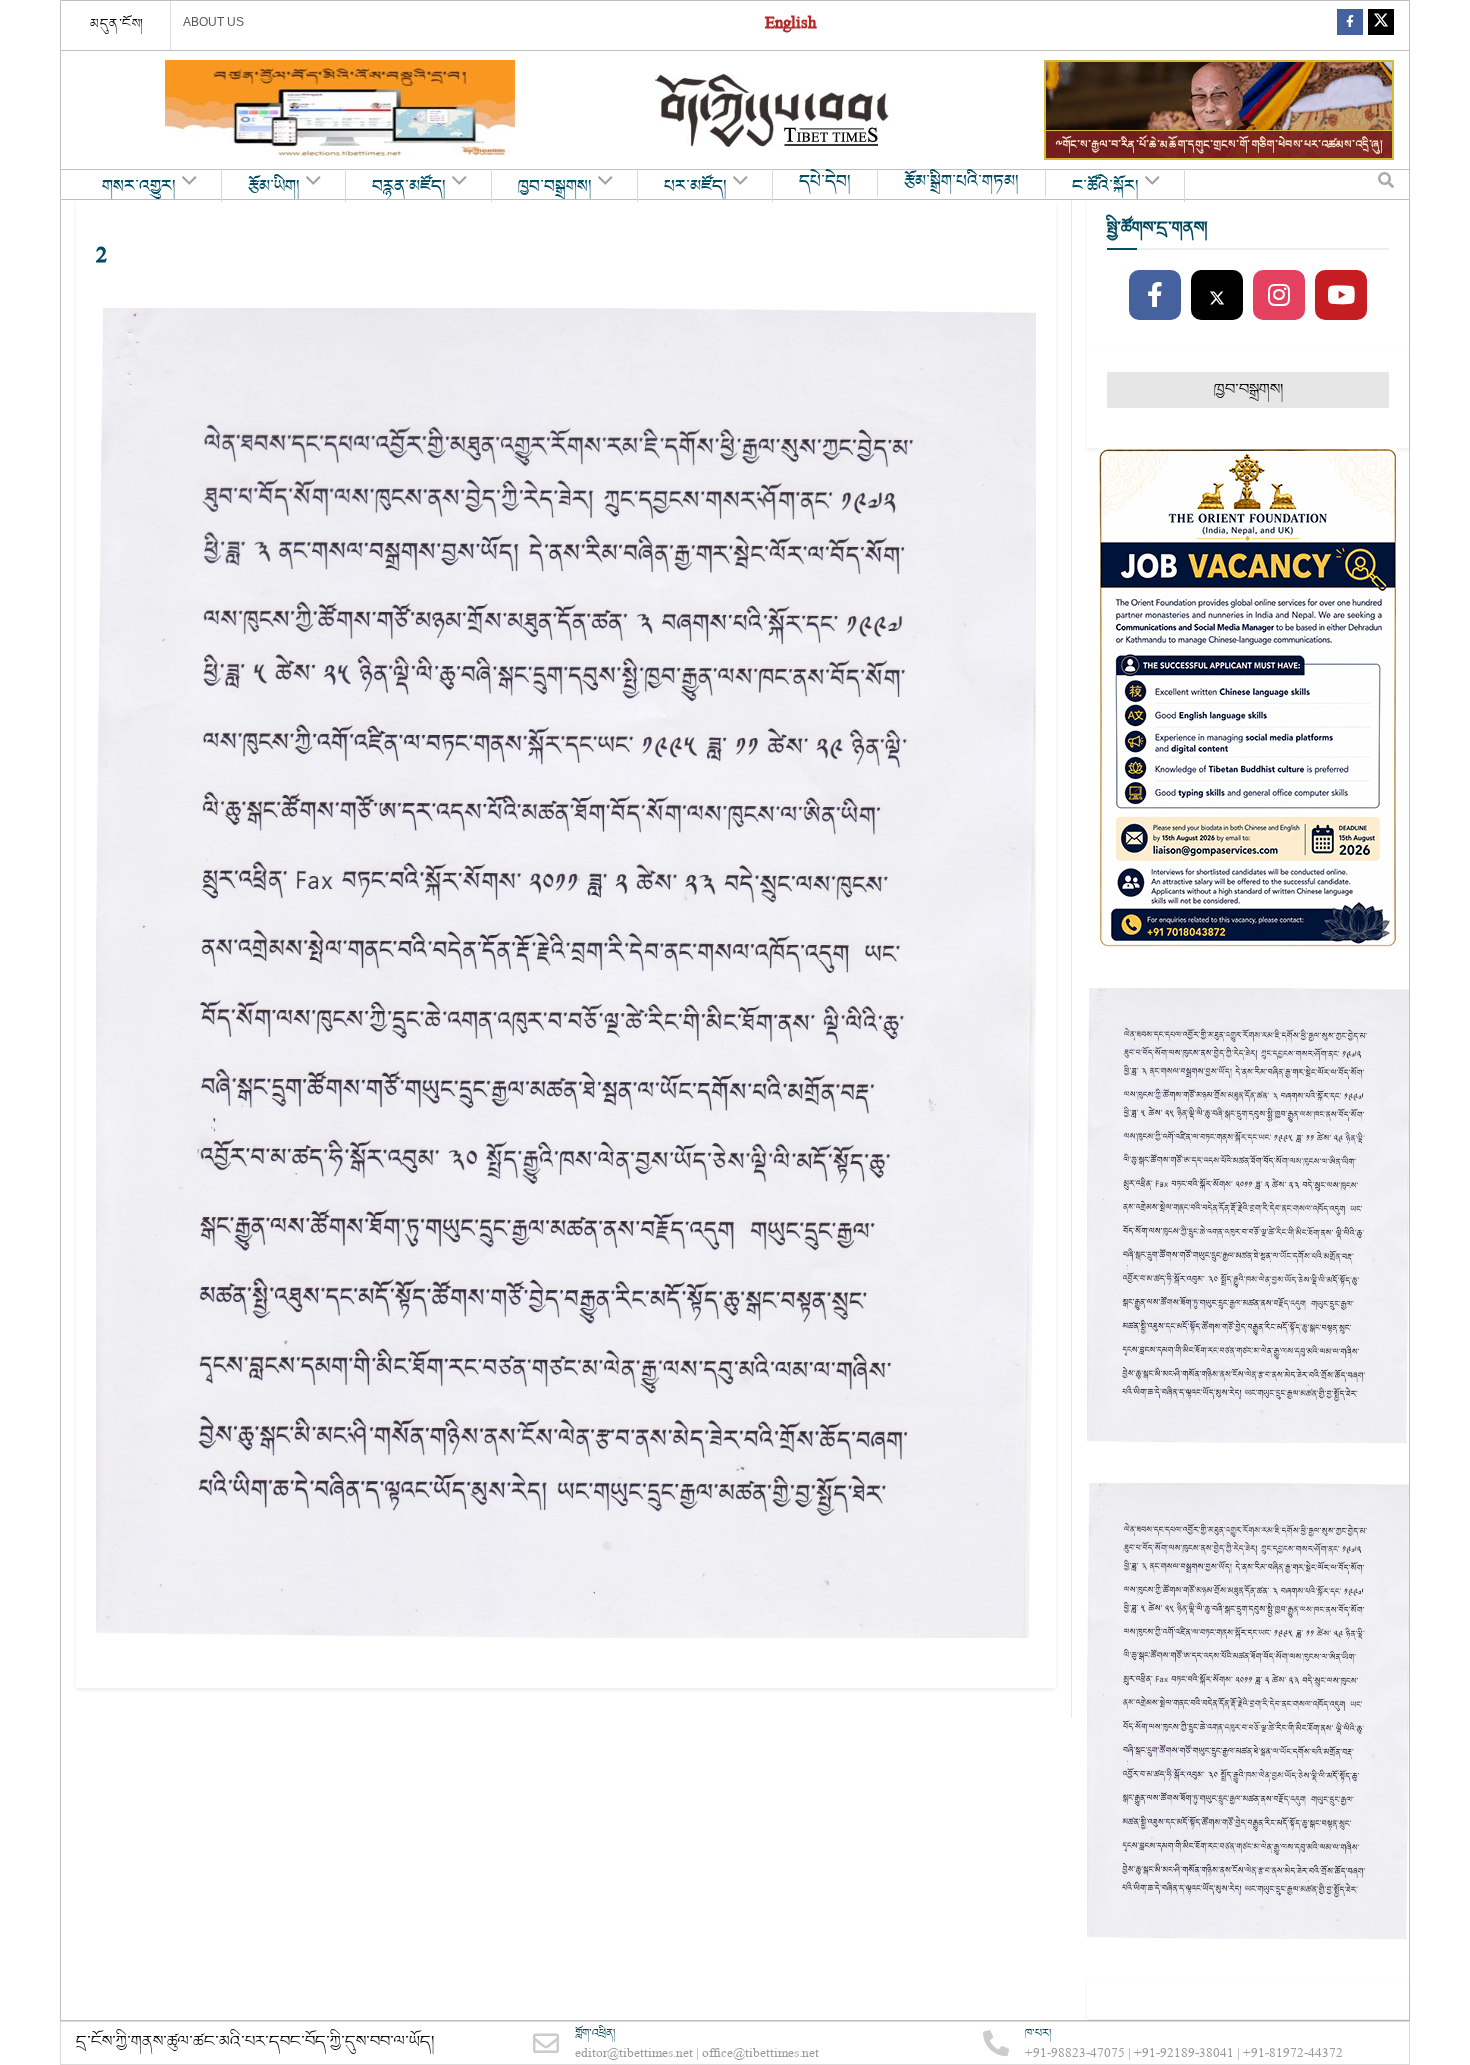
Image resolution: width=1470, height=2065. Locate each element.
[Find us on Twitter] (1381, 25)
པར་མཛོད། (695, 187)
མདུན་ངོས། (117, 24)
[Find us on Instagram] (1279, 296)
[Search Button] (1386, 185)
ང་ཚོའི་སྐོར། (1105, 187)
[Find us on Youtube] (1341, 296)
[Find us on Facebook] (1350, 25)
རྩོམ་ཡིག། (274, 187)
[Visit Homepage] (774, 110)
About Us (213, 22)
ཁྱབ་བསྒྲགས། (555, 187)
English (790, 25)
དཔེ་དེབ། (825, 182)
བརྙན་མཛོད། (409, 187)
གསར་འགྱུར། (139, 187)
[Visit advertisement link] (340, 110)
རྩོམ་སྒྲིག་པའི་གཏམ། (961, 182)
